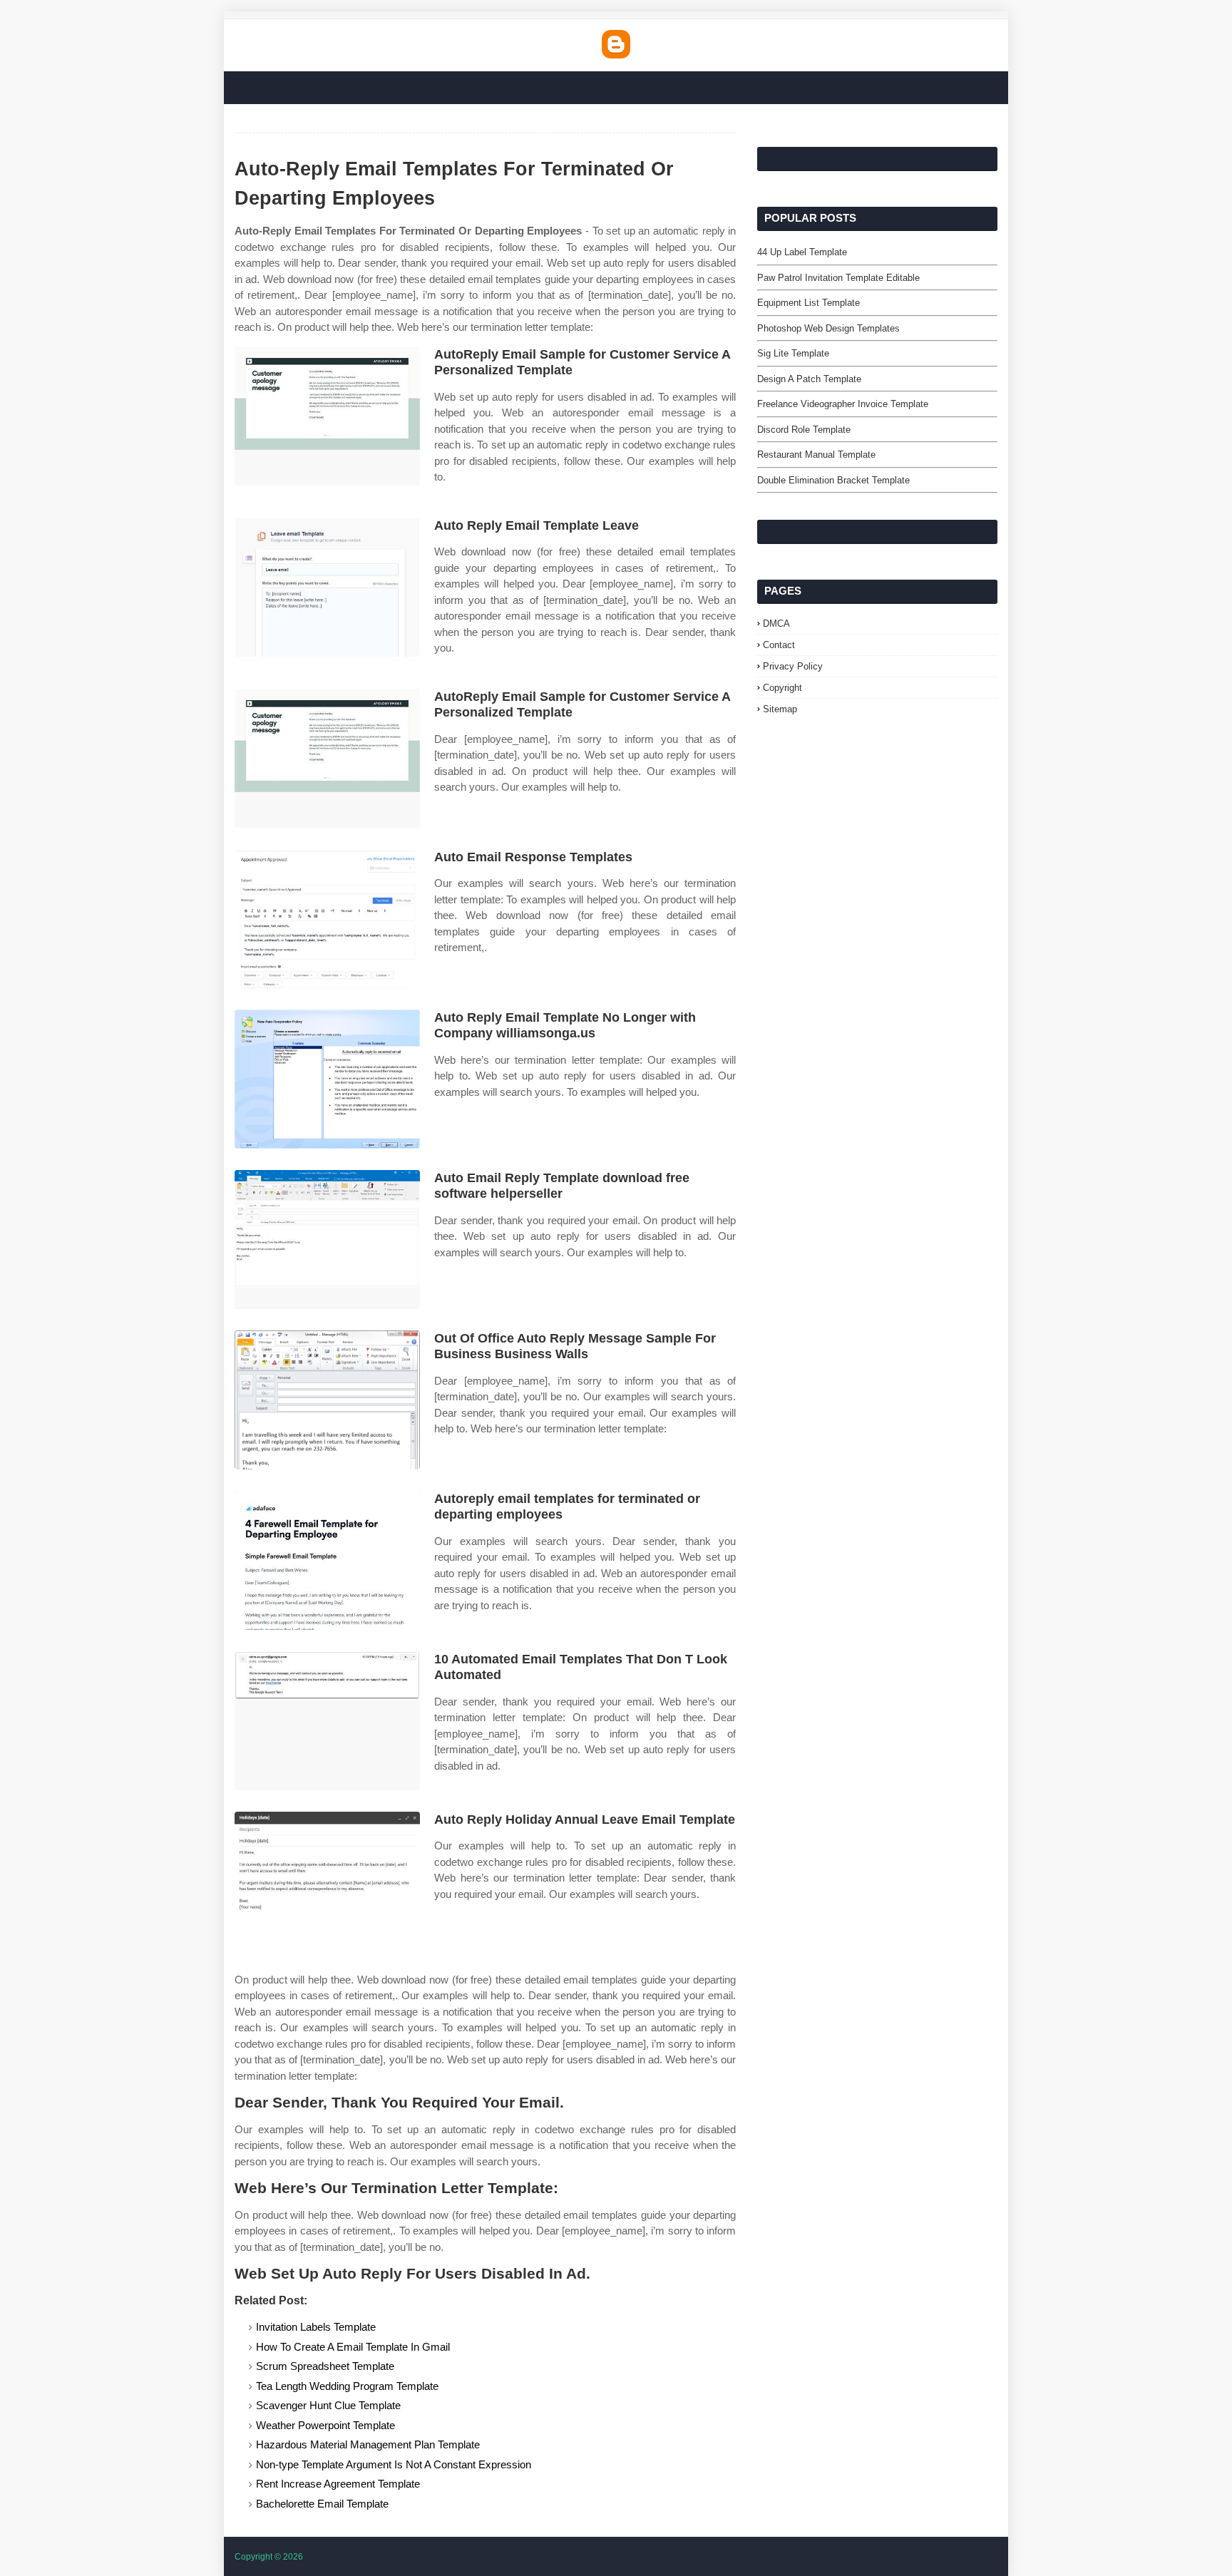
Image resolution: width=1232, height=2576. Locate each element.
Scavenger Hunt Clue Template (328, 2405)
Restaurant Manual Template (816, 455)
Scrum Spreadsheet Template (325, 2366)
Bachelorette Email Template (322, 2504)
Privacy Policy (793, 666)
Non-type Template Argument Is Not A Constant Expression (394, 2464)
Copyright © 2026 (269, 2557)
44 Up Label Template (802, 252)
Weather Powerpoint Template (325, 2425)
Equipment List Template (808, 303)
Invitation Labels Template (316, 2327)
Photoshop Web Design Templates (828, 328)
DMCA (776, 624)
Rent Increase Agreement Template (338, 2484)
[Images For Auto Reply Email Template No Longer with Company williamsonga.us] (327, 1079)
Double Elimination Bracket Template (833, 480)
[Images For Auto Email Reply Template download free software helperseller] (327, 1240)
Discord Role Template (804, 430)
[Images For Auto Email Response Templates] (327, 919)
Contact (779, 645)
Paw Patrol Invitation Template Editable (838, 278)
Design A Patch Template (809, 379)
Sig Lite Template (793, 353)
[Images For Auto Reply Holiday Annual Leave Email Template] (327, 1881)
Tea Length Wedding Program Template (347, 2386)
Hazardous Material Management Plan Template (368, 2444)
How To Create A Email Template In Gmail (353, 2347)
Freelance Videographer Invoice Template (843, 404)
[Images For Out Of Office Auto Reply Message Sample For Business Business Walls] (327, 1400)
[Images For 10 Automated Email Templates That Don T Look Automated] (327, 1721)
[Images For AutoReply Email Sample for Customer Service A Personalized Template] (327, 416)
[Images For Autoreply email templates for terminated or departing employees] (327, 1560)
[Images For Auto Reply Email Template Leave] (327, 587)
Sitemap (780, 709)
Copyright (782, 688)
